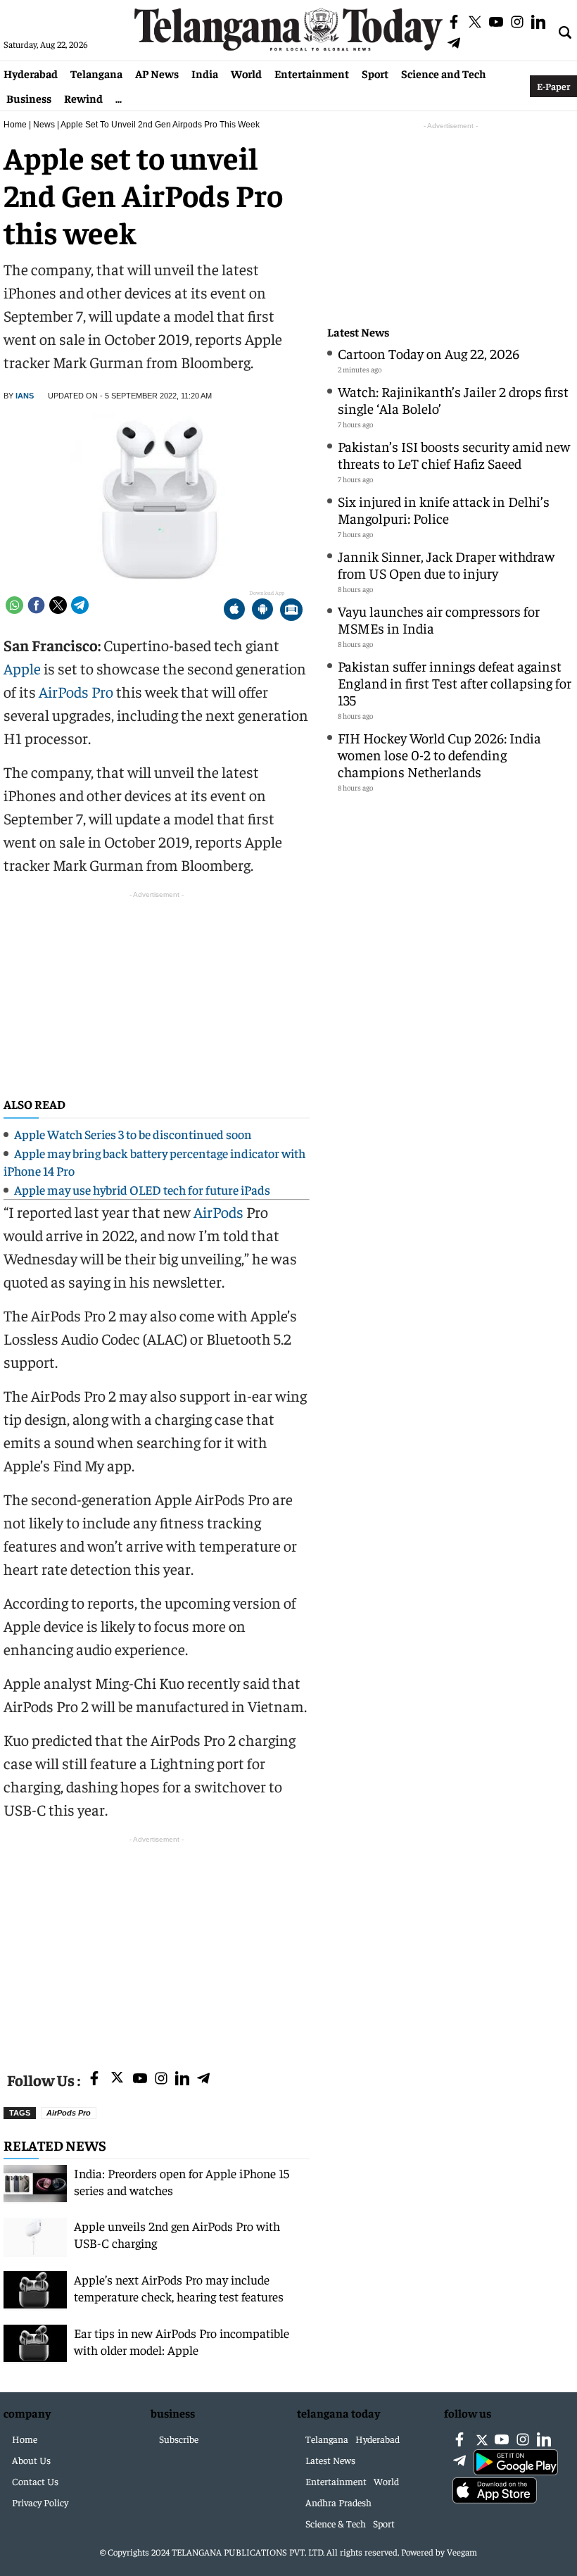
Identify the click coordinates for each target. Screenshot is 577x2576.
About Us (31, 2460)
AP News (157, 73)
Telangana (96, 73)
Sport (375, 73)
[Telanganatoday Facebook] (94, 2079)
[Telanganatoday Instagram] (161, 2079)
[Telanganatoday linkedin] (182, 2079)
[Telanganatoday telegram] (203, 2079)
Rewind (83, 98)
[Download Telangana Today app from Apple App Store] (234, 611)
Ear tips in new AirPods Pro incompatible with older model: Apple (182, 2341)
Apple (22, 668)
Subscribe (179, 2439)
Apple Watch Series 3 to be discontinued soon (133, 1134)
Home (15, 125)
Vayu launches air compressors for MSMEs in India (439, 619)
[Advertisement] (157, 1945)
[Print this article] (291, 611)
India (205, 73)
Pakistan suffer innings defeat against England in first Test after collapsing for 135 (455, 683)
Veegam (462, 2552)
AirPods (218, 1212)
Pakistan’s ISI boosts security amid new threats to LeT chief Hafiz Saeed (454, 454)
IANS (25, 396)
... (119, 98)
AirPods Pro (76, 691)
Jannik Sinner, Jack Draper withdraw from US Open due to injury (446, 564)
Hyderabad (31, 73)
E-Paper (553, 86)
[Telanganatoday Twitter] (117, 2080)
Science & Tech (336, 2523)
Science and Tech (444, 73)
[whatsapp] (14, 605)
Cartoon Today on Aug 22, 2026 (429, 353)
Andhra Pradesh (338, 2502)
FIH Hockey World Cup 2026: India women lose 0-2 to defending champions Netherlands (439, 754)
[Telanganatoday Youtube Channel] (140, 2079)
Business (29, 98)
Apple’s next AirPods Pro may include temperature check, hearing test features (179, 2288)
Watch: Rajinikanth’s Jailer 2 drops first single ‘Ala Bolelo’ (453, 400)
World (246, 73)
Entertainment (312, 73)
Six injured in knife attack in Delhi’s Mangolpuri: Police (444, 509)
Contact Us (35, 2481)
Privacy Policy (40, 2502)
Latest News (358, 332)
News (44, 125)
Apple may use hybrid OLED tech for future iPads (142, 1189)
